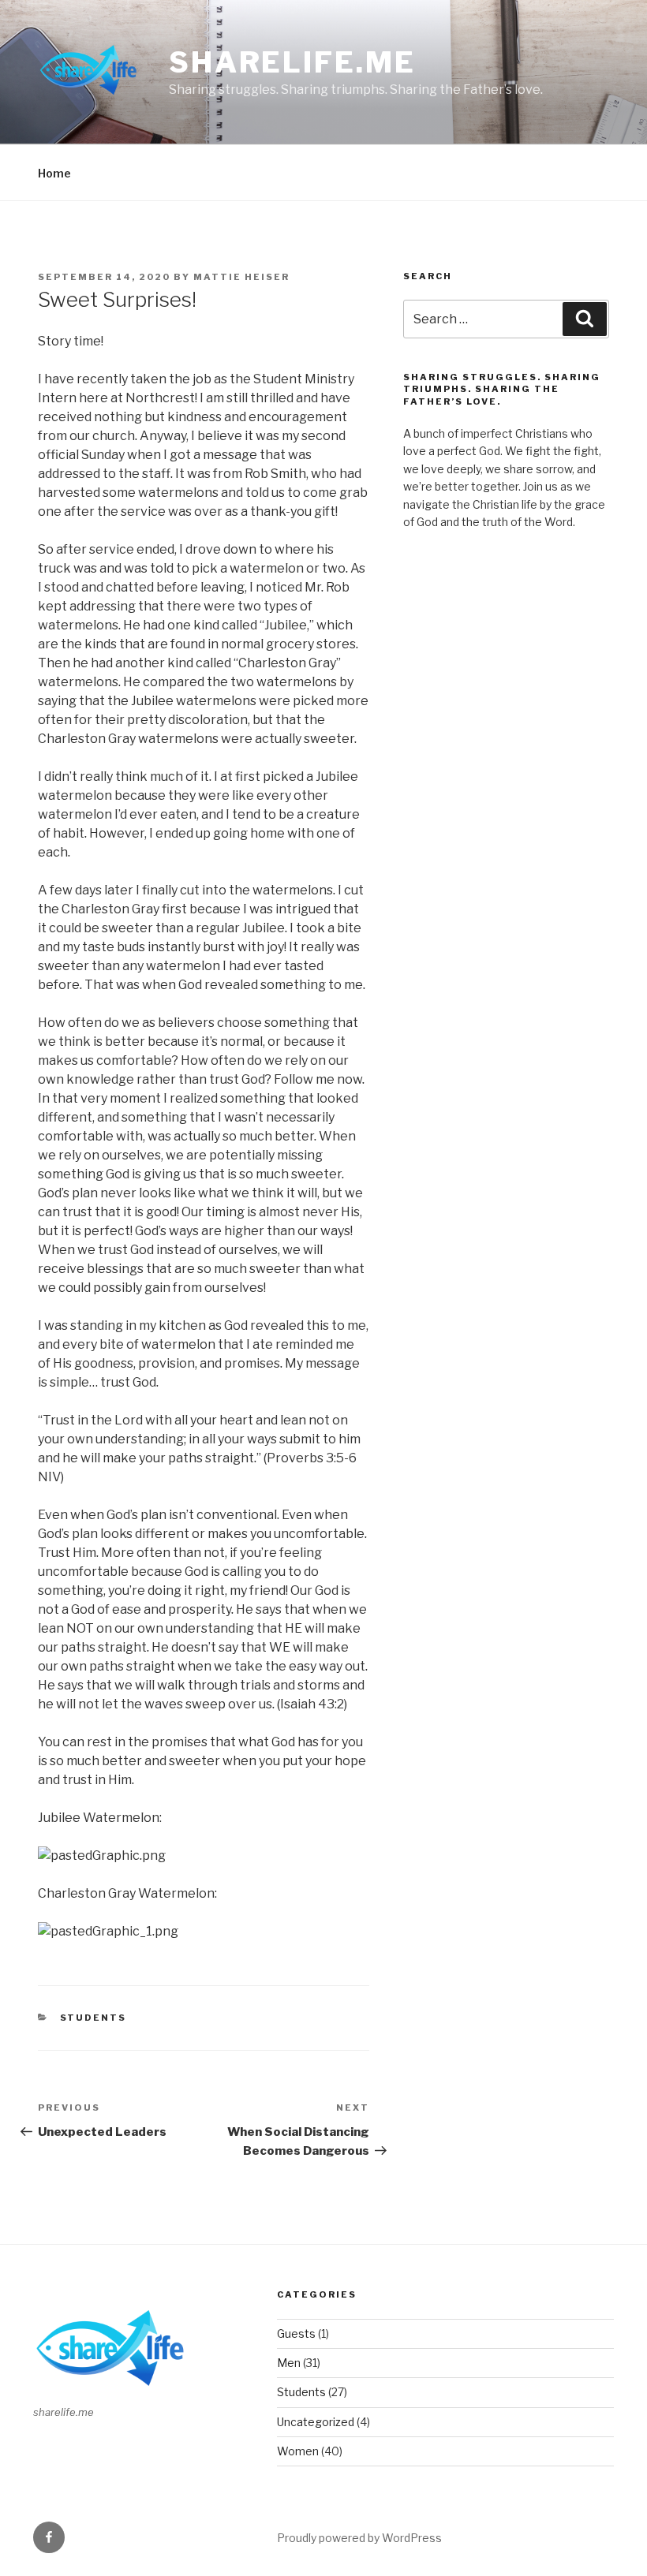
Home (54, 173)
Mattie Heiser (241, 277)
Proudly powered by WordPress (359, 2538)
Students (93, 2018)
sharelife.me (292, 62)
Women (298, 2451)
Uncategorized (316, 2422)
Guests (296, 2333)
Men (289, 2363)
